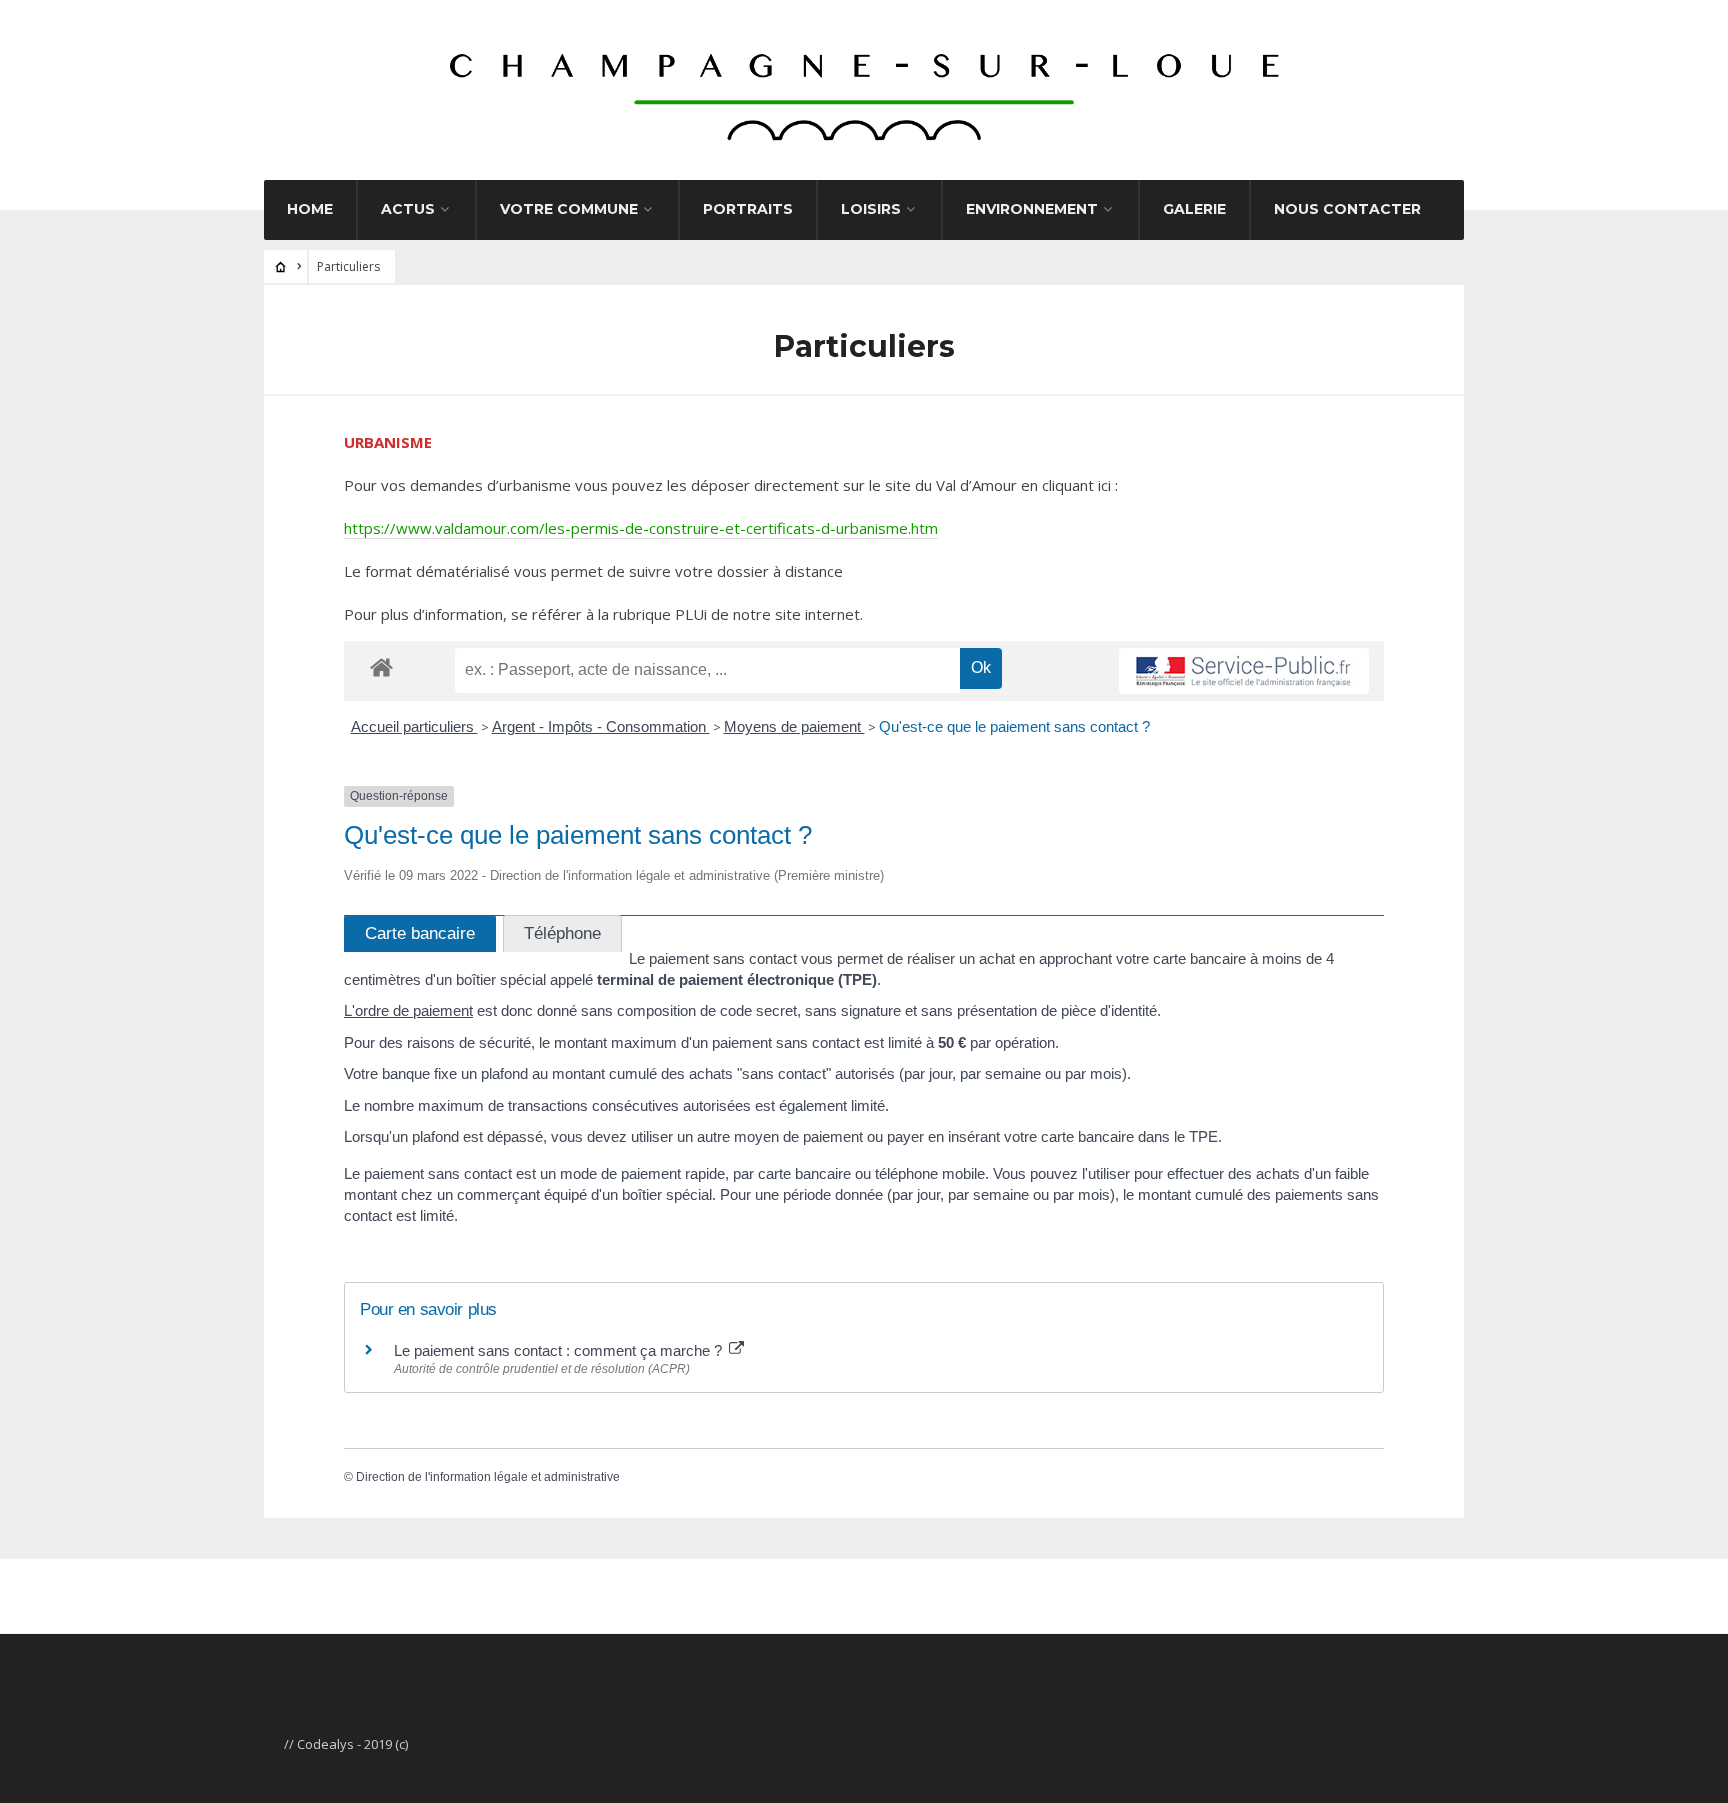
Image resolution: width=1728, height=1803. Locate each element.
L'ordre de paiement (408, 1010)
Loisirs (871, 209)
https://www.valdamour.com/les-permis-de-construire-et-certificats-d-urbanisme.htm (641, 528)
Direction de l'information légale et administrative (488, 1477)
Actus (408, 209)
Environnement (1032, 209)
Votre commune (569, 209)
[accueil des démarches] (381, 666)
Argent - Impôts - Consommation (601, 726)
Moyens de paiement (794, 726)
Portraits (748, 209)
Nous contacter (1347, 209)
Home (310, 209)
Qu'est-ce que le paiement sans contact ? (1014, 726)
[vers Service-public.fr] (1244, 671)
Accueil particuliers (414, 726)
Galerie (1194, 209)
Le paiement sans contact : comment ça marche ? (560, 1350)
